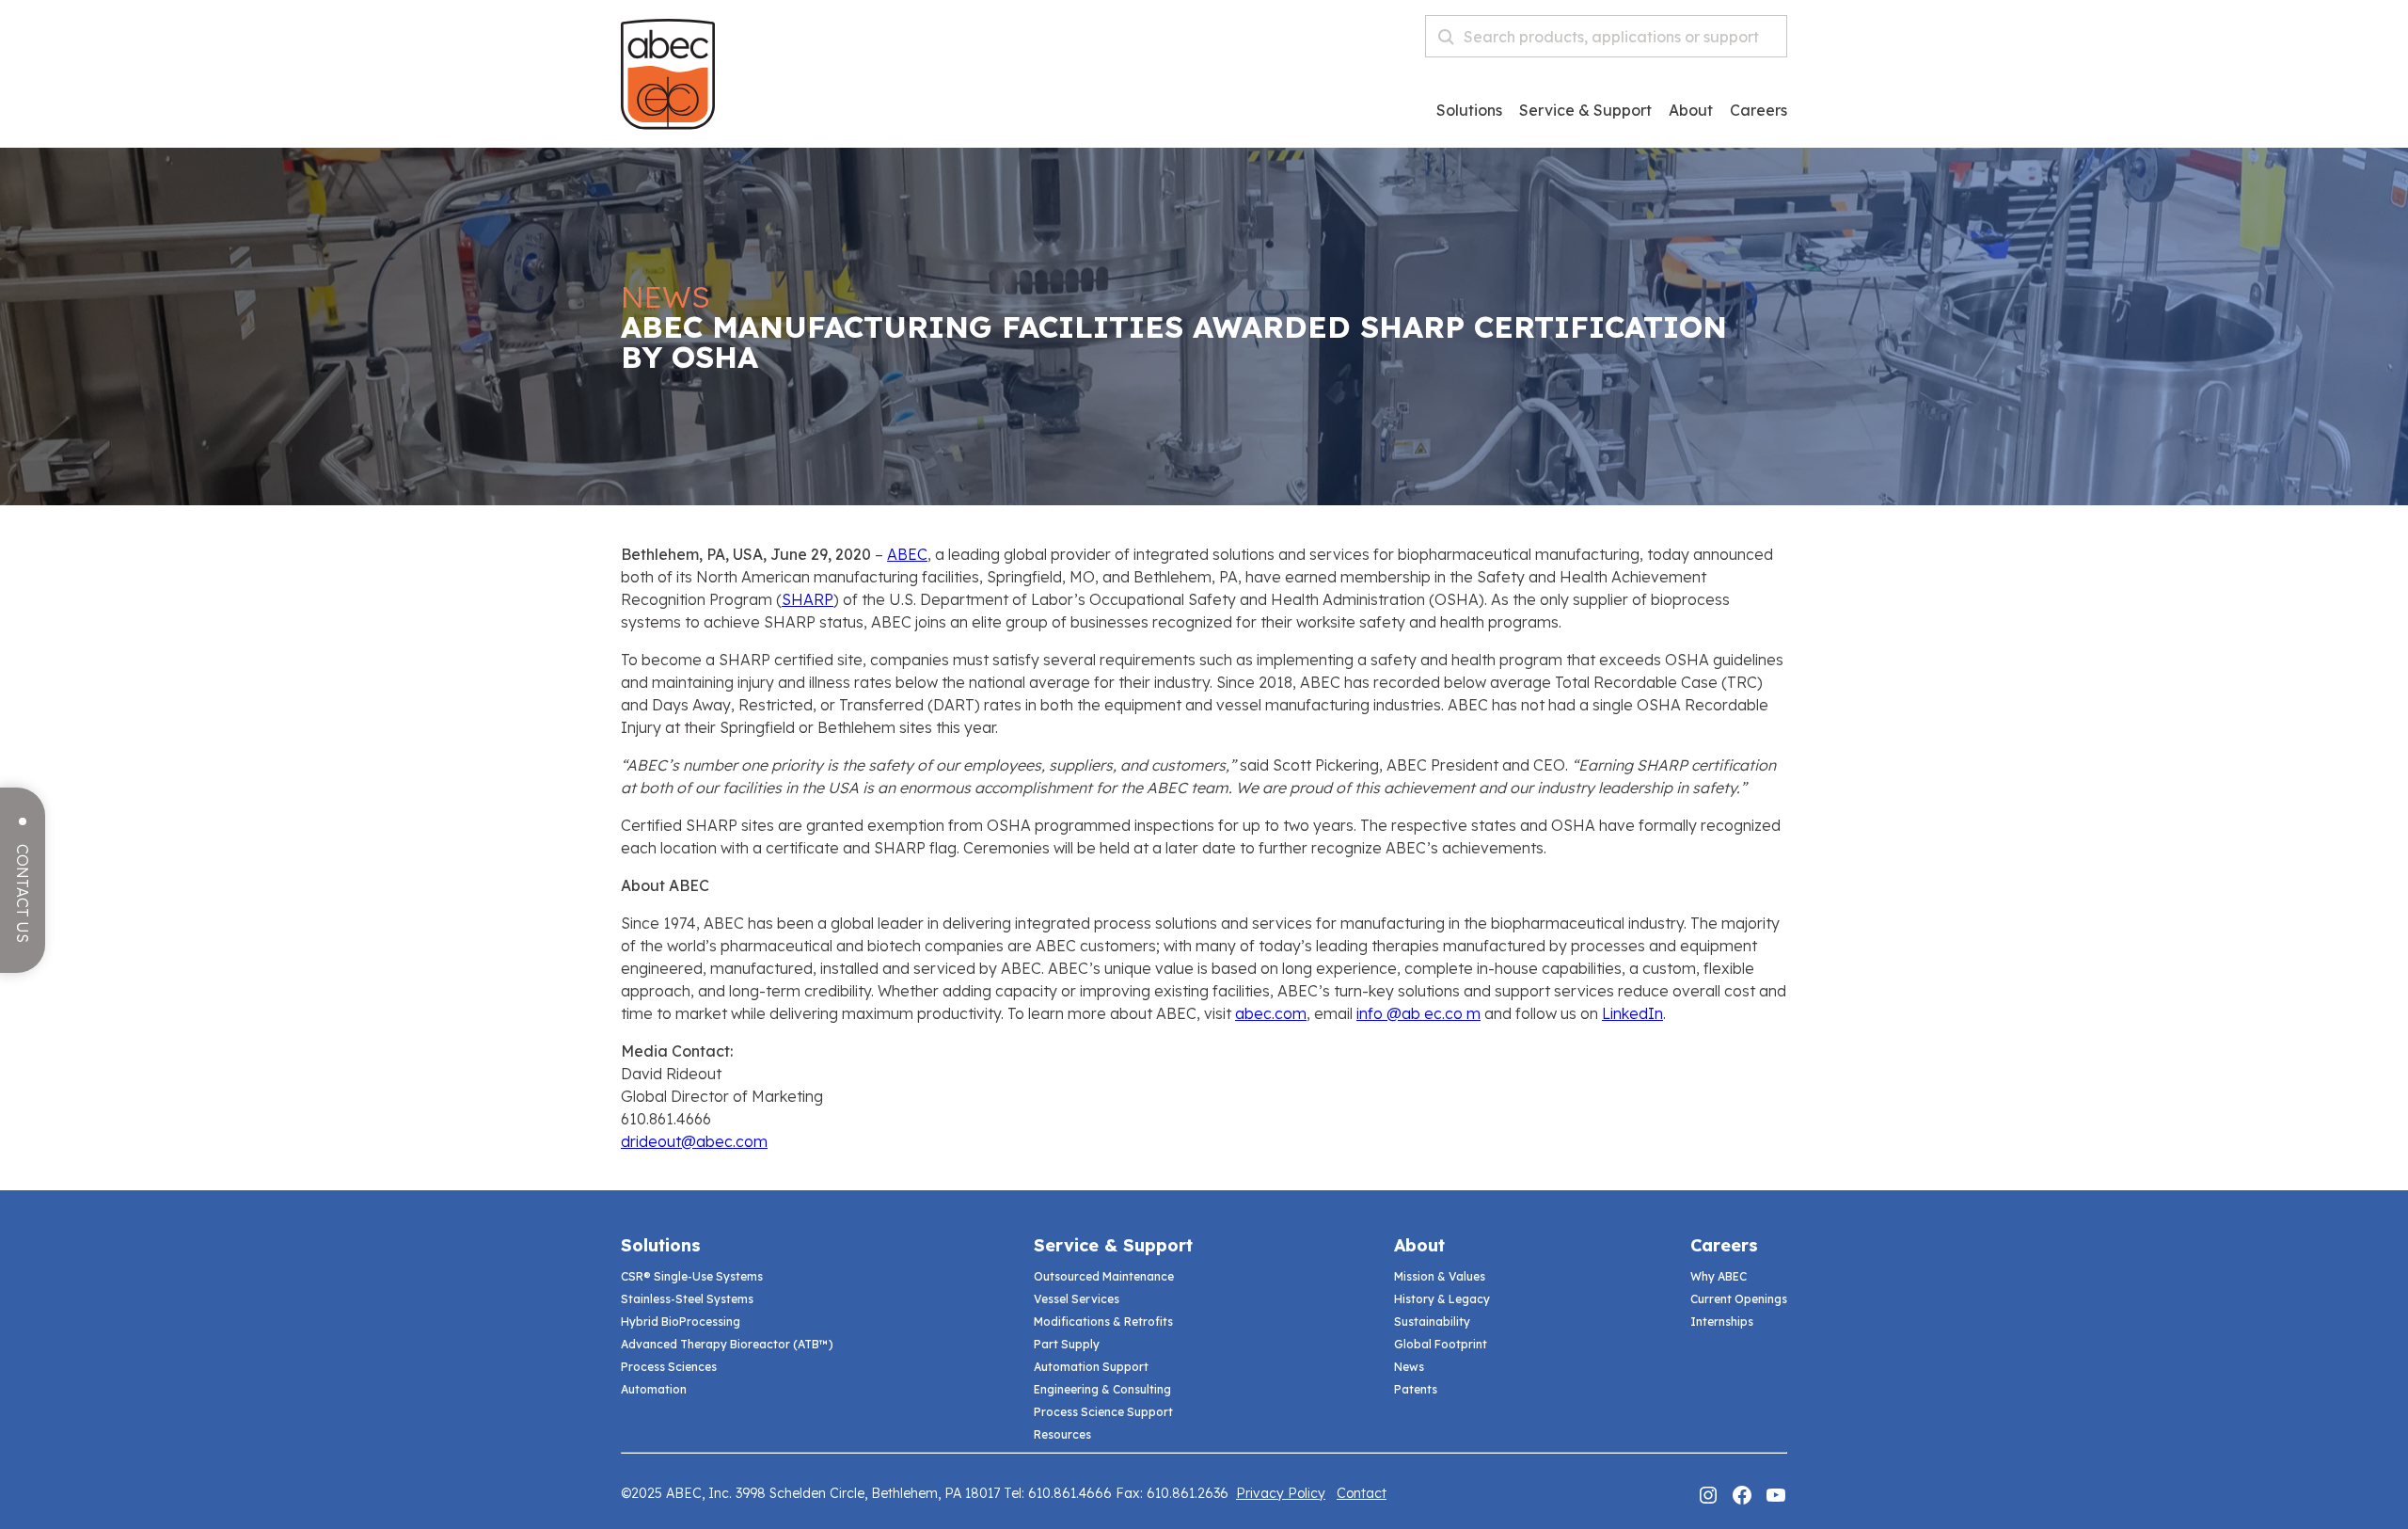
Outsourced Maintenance (1104, 1276)
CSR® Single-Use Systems (692, 1276)
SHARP (808, 599)
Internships (1722, 1322)
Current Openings (1739, 1299)
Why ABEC (1719, 1276)
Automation (654, 1389)
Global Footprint (1441, 1344)
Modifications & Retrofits (1103, 1322)
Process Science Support (1103, 1412)
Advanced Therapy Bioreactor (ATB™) (727, 1344)
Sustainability (1432, 1322)
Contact (1362, 1493)
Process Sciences (669, 1367)
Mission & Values (1440, 1276)
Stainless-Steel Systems (687, 1299)
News (1409, 1367)
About (1691, 111)
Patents (1416, 1389)
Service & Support (1585, 111)
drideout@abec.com (694, 1141)
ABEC (907, 554)
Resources (1062, 1434)
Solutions (1469, 111)
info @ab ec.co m (1418, 1013)
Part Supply (1067, 1344)
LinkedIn (1632, 1013)
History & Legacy (1442, 1299)
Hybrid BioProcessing (681, 1322)
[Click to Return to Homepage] (668, 124)
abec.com (1271, 1013)
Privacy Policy (1281, 1493)
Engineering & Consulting (1102, 1389)
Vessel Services (1077, 1299)
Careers (1724, 1245)
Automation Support (1091, 1367)
